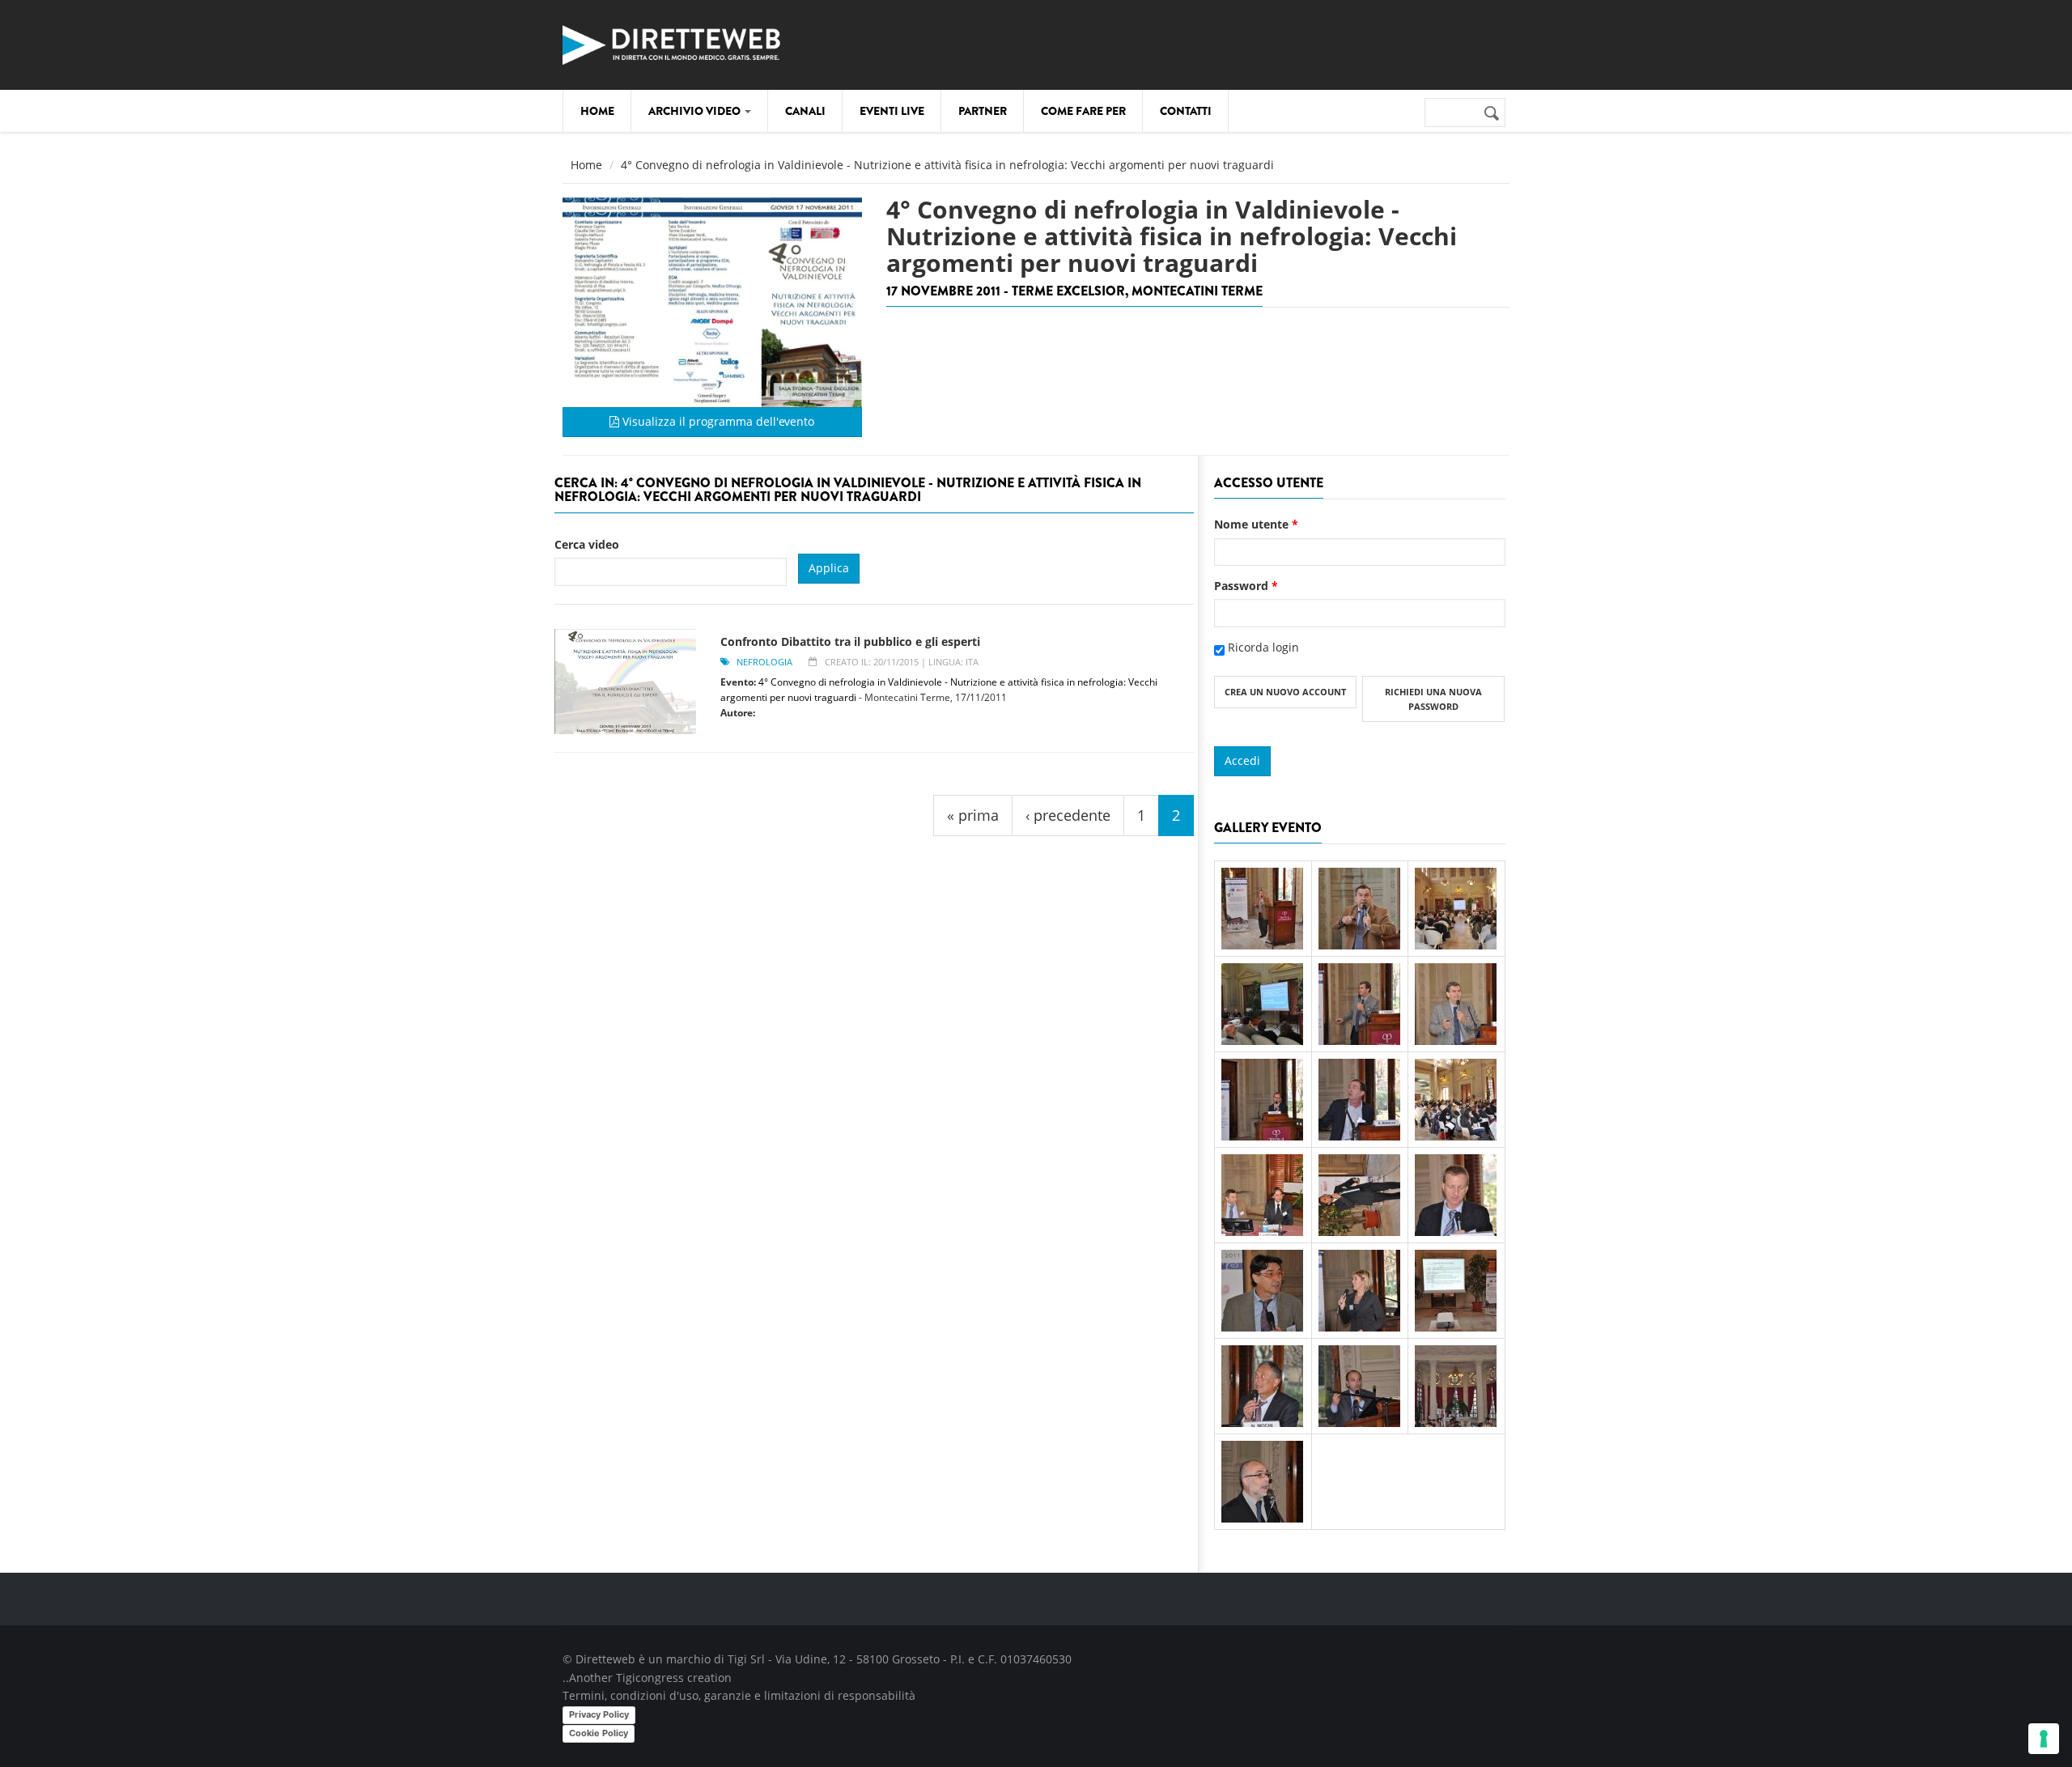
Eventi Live (892, 111)
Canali (805, 111)
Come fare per (1083, 111)
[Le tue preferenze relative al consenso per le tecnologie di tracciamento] (2044, 1739)
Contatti (1186, 111)
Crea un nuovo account (1285, 692)
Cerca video (587, 544)
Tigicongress (650, 1678)
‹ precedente (1068, 815)
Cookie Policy (599, 1733)
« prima (973, 815)
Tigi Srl (746, 1659)
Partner (983, 111)
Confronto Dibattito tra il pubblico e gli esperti (850, 641)
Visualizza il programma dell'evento (717, 421)
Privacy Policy (599, 1714)
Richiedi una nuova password (1433, 699)
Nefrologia (764, 662)
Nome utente (1256, 524)
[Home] (672, 42)
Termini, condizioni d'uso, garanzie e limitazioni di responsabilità (739, 1695)
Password (1246, 586)
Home (597, 111)
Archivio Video (696, 111)
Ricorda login (1263, 647)
